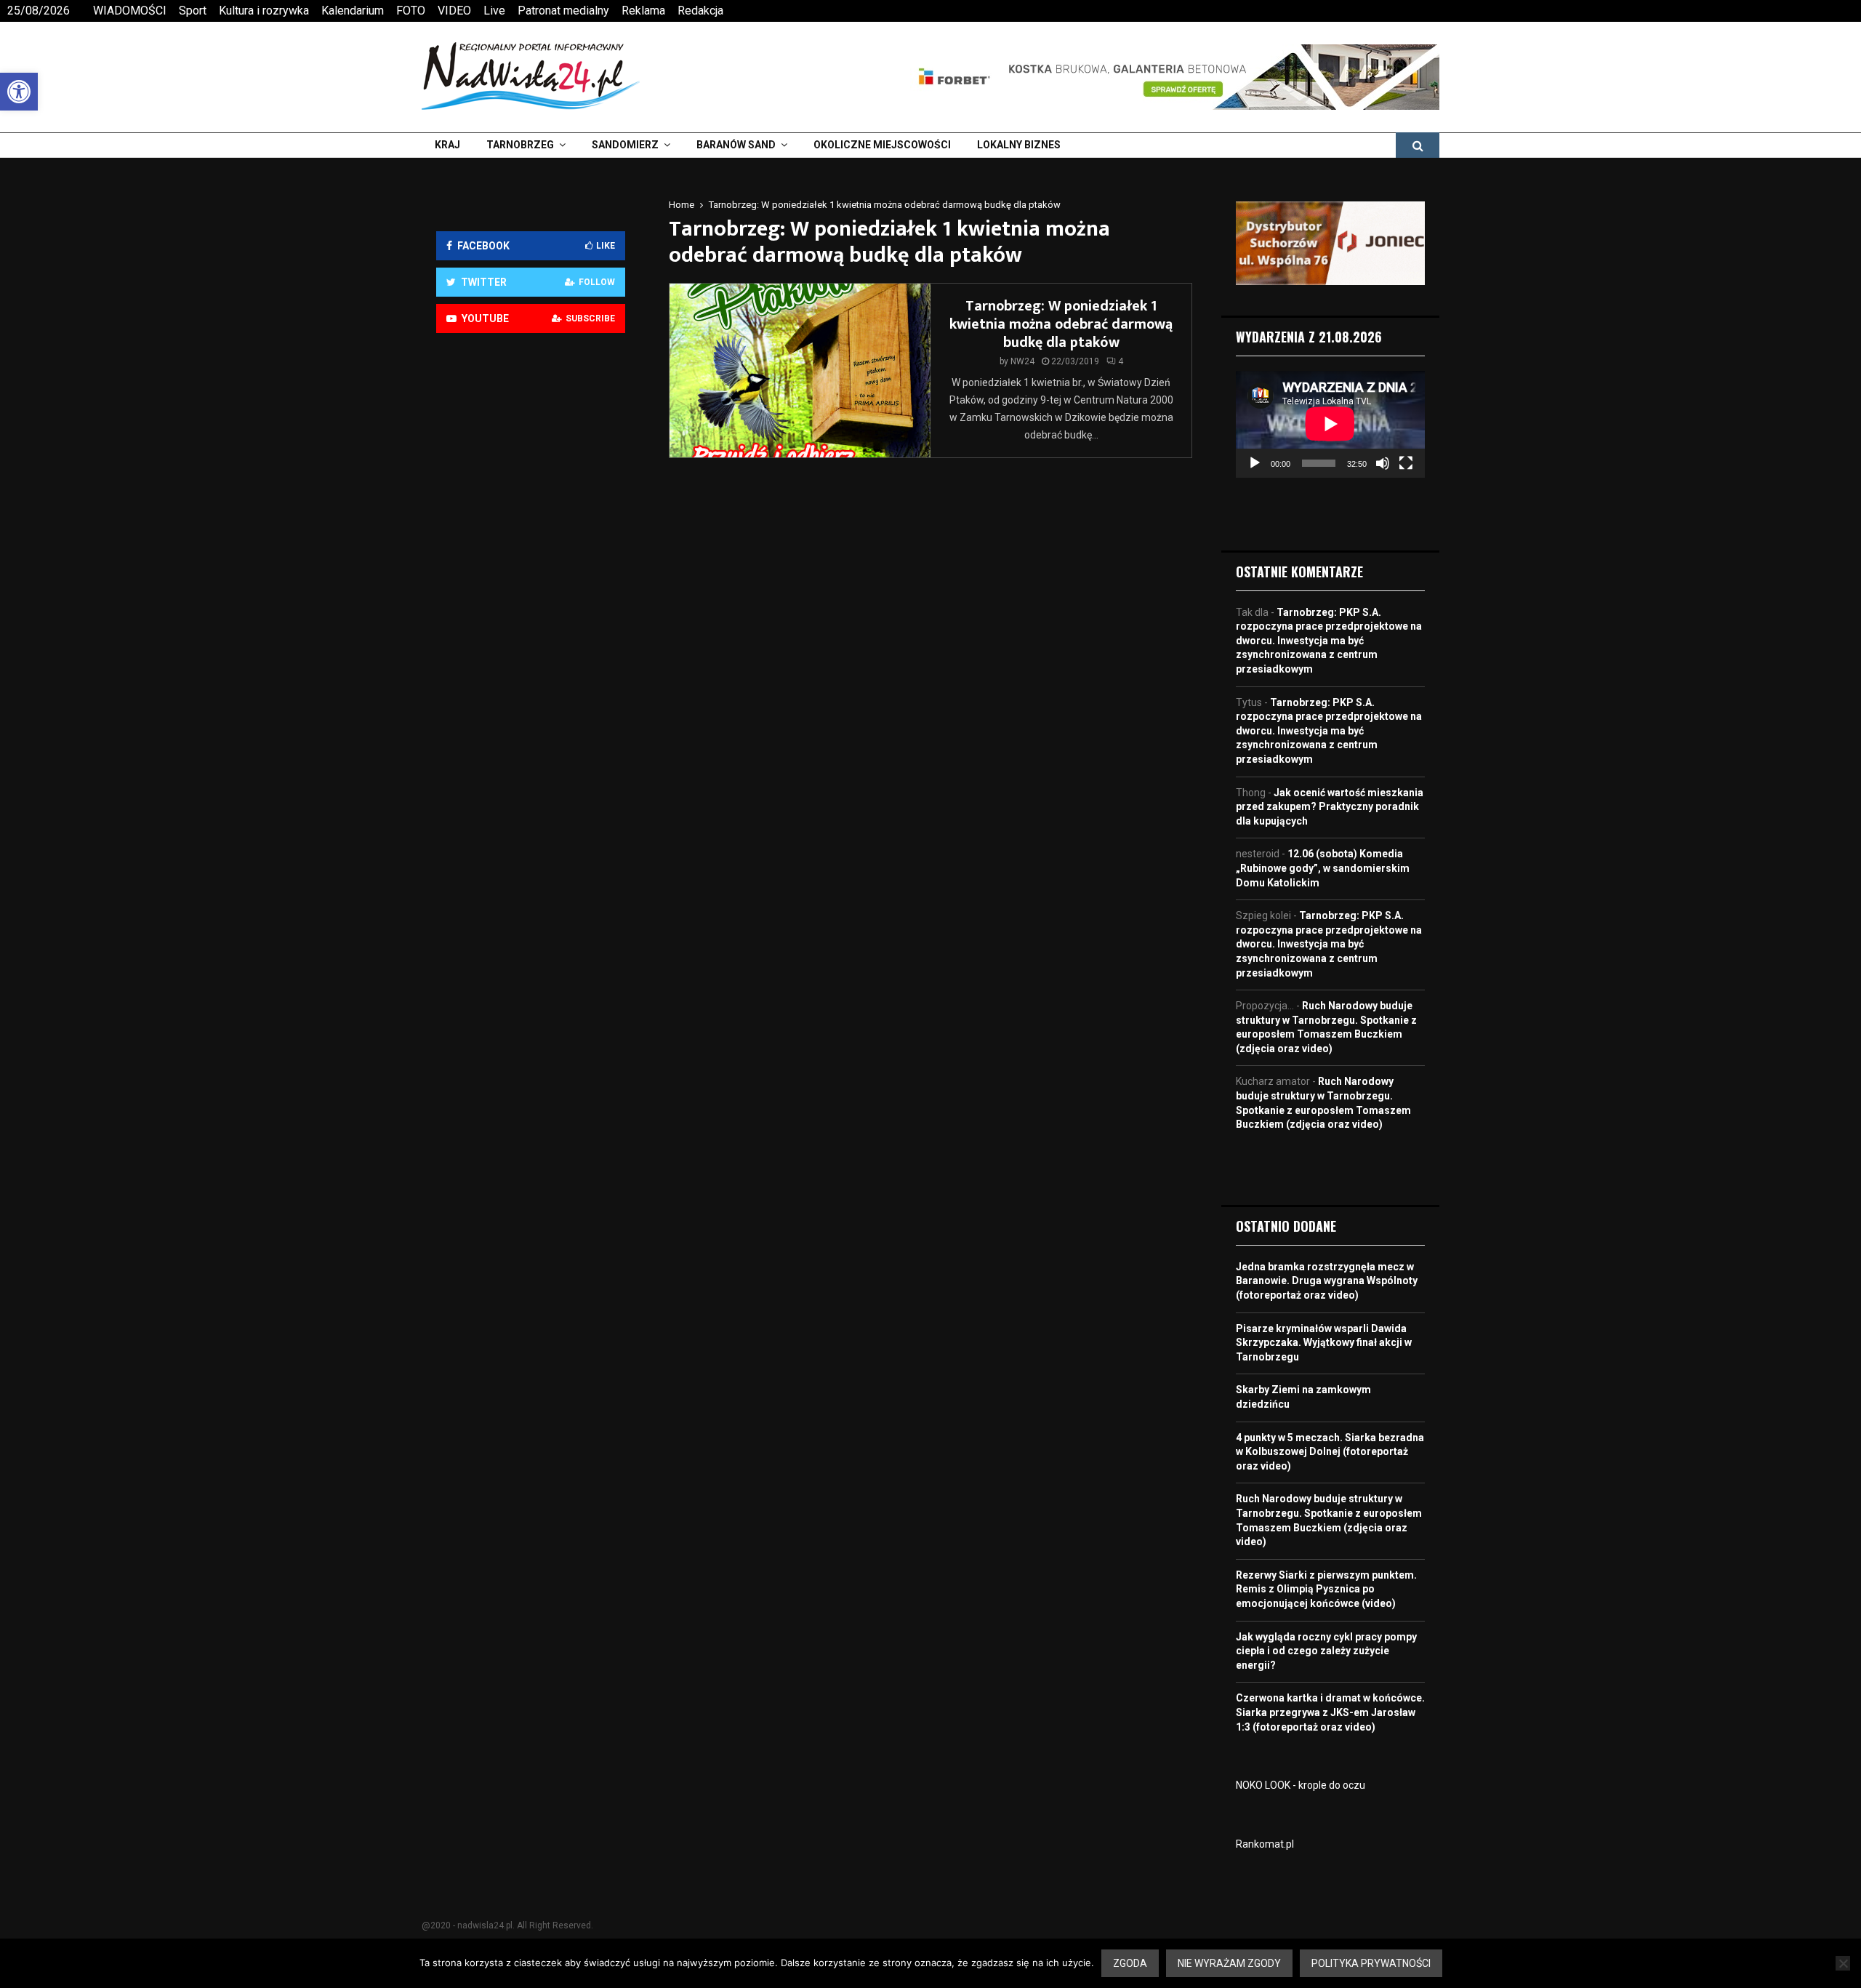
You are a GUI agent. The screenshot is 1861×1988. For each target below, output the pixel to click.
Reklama (643, 11)
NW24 (1022, 361)
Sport (193, 11)
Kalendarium (353, 11)
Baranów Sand (736, 145)
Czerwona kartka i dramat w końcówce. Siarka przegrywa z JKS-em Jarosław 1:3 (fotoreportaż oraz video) (1330, 1712)
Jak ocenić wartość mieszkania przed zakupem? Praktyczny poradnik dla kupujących (1330, 807)
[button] (19, 92)
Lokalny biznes (1019, 145)
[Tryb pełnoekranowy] (1406, 463)
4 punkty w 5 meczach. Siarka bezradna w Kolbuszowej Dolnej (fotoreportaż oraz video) (1330, 1452)
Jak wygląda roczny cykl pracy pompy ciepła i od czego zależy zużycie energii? (1326, 1651)
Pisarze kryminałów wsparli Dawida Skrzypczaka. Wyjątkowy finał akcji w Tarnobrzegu (1324, 1343)
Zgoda (1130, 1963)
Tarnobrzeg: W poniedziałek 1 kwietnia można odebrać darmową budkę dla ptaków (1061, 324)
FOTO (411, 11)
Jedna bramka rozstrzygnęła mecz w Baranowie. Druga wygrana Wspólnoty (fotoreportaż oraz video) (1327, 1281)
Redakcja (700, 11)
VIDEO (454, 11)
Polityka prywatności (1371, 1963)
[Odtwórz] (1255, 463)
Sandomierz (625, 145)
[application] (1330, 424)
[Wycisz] (1383, 463)
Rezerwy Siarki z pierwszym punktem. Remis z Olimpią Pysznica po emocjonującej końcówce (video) (1326, 1589)
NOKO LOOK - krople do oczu (1301, 1785)
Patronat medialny (563, 11)
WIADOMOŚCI (130, 11)
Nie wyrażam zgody (1229, 1963)
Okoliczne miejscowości (882, 145)
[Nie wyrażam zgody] (1843, 1963)
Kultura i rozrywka (264, 11)
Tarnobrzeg (520, 145)
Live (494, 11)
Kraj (447, 145)
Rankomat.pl (1265, 1844)
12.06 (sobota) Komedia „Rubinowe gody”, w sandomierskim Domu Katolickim (1323, 868)
